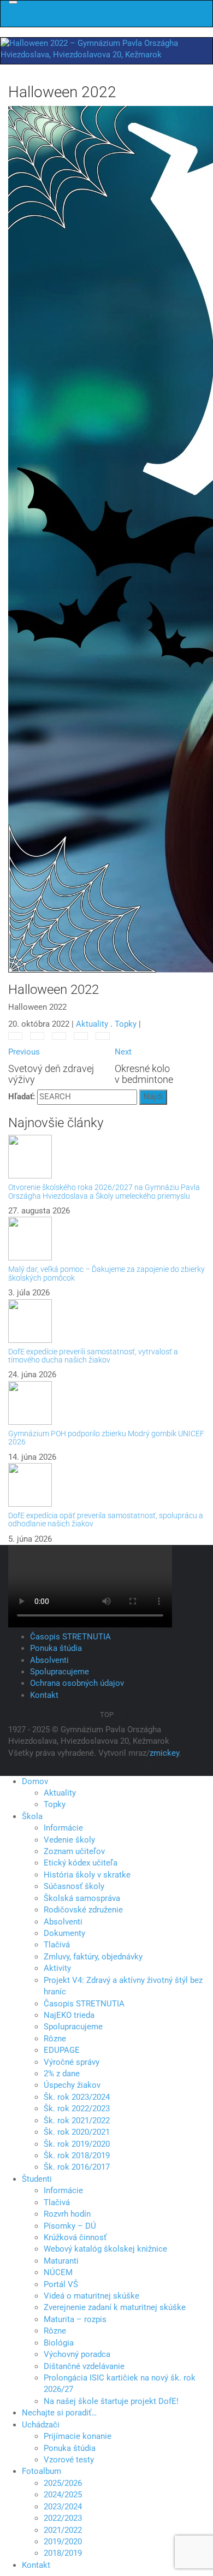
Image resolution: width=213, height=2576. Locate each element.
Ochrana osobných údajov (77, 1683)
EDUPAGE (62, 2050)
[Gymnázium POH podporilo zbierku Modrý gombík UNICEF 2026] (106, 1403)
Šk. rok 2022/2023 (77, 2109)
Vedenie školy (69, 1840)
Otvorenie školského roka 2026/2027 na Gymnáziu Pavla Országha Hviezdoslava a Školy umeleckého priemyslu (104, 1191)
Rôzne (55, 2039)
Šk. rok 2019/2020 (77, 2144)
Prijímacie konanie (78, 2436)
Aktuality (92, 1024)
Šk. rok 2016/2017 (77, 2167)
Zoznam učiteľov (74, 1851)
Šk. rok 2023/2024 (77, 2097)
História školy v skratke (87, 1875)
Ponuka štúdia (56, 1648)
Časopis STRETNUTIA (70, 1637)
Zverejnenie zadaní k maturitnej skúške (115, 2307)
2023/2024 (63, 2507)
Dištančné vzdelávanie (84, 2366)
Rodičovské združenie (83, 1910)
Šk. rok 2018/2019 (77, 2155)
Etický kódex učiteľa (81, 1863)
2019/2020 (63, 2542)
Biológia (59, 2343)
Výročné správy (72, 2062)
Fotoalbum (42, 2471)
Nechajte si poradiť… (59, 2413)
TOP (107, 1715)
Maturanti (61, 2261)
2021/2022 (63, 2530)
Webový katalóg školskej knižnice (105, 2249)
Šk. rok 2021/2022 (77, 2121)
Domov (35, 1781)
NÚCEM (58, 2272)
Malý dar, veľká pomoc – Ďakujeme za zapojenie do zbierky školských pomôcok (106, 1273)
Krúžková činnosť (75, 2237)
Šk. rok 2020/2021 (77, 2132)
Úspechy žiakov (72, 2085)
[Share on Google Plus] (59, 1036)
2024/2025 (63, 2495)
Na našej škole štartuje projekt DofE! (111, 2401)
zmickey (164, 1753)
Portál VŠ (61, 2284)
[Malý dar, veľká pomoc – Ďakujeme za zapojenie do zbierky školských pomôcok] (106, 1239)
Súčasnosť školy (74, 1886)
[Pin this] (81, 1036)
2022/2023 (63, 2518)
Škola (32, 1816)
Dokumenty (64, 1933)
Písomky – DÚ (70, 2226)
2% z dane (62, 2074)
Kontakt (44, 1695)
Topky (126, 1024)
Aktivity (57, 1968)
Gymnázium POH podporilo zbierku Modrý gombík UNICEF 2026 (106, 1438)
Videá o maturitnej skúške (91, 2296)
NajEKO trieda (69, 2015)
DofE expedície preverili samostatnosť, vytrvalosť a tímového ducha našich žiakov (93, 1356)
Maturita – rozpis (75, 2319)
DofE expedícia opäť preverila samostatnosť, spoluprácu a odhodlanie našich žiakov (106, 1520)
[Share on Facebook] (15, 1036)
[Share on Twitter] (37, 1036)
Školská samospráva (82, 1898)
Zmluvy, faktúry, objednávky (93, 1957)
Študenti (37, 2179)
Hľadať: (22, 1097)
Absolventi (49, 1660)
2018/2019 (63, 2553)
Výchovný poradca (77, 2354)
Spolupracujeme (60, 1672)
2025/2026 (63, 2483)
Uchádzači (41, 2425)
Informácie (63, 1828)
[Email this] (103, 1036)
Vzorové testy (69, 2460)
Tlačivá (57, 1945)
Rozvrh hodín (67, 2214)
